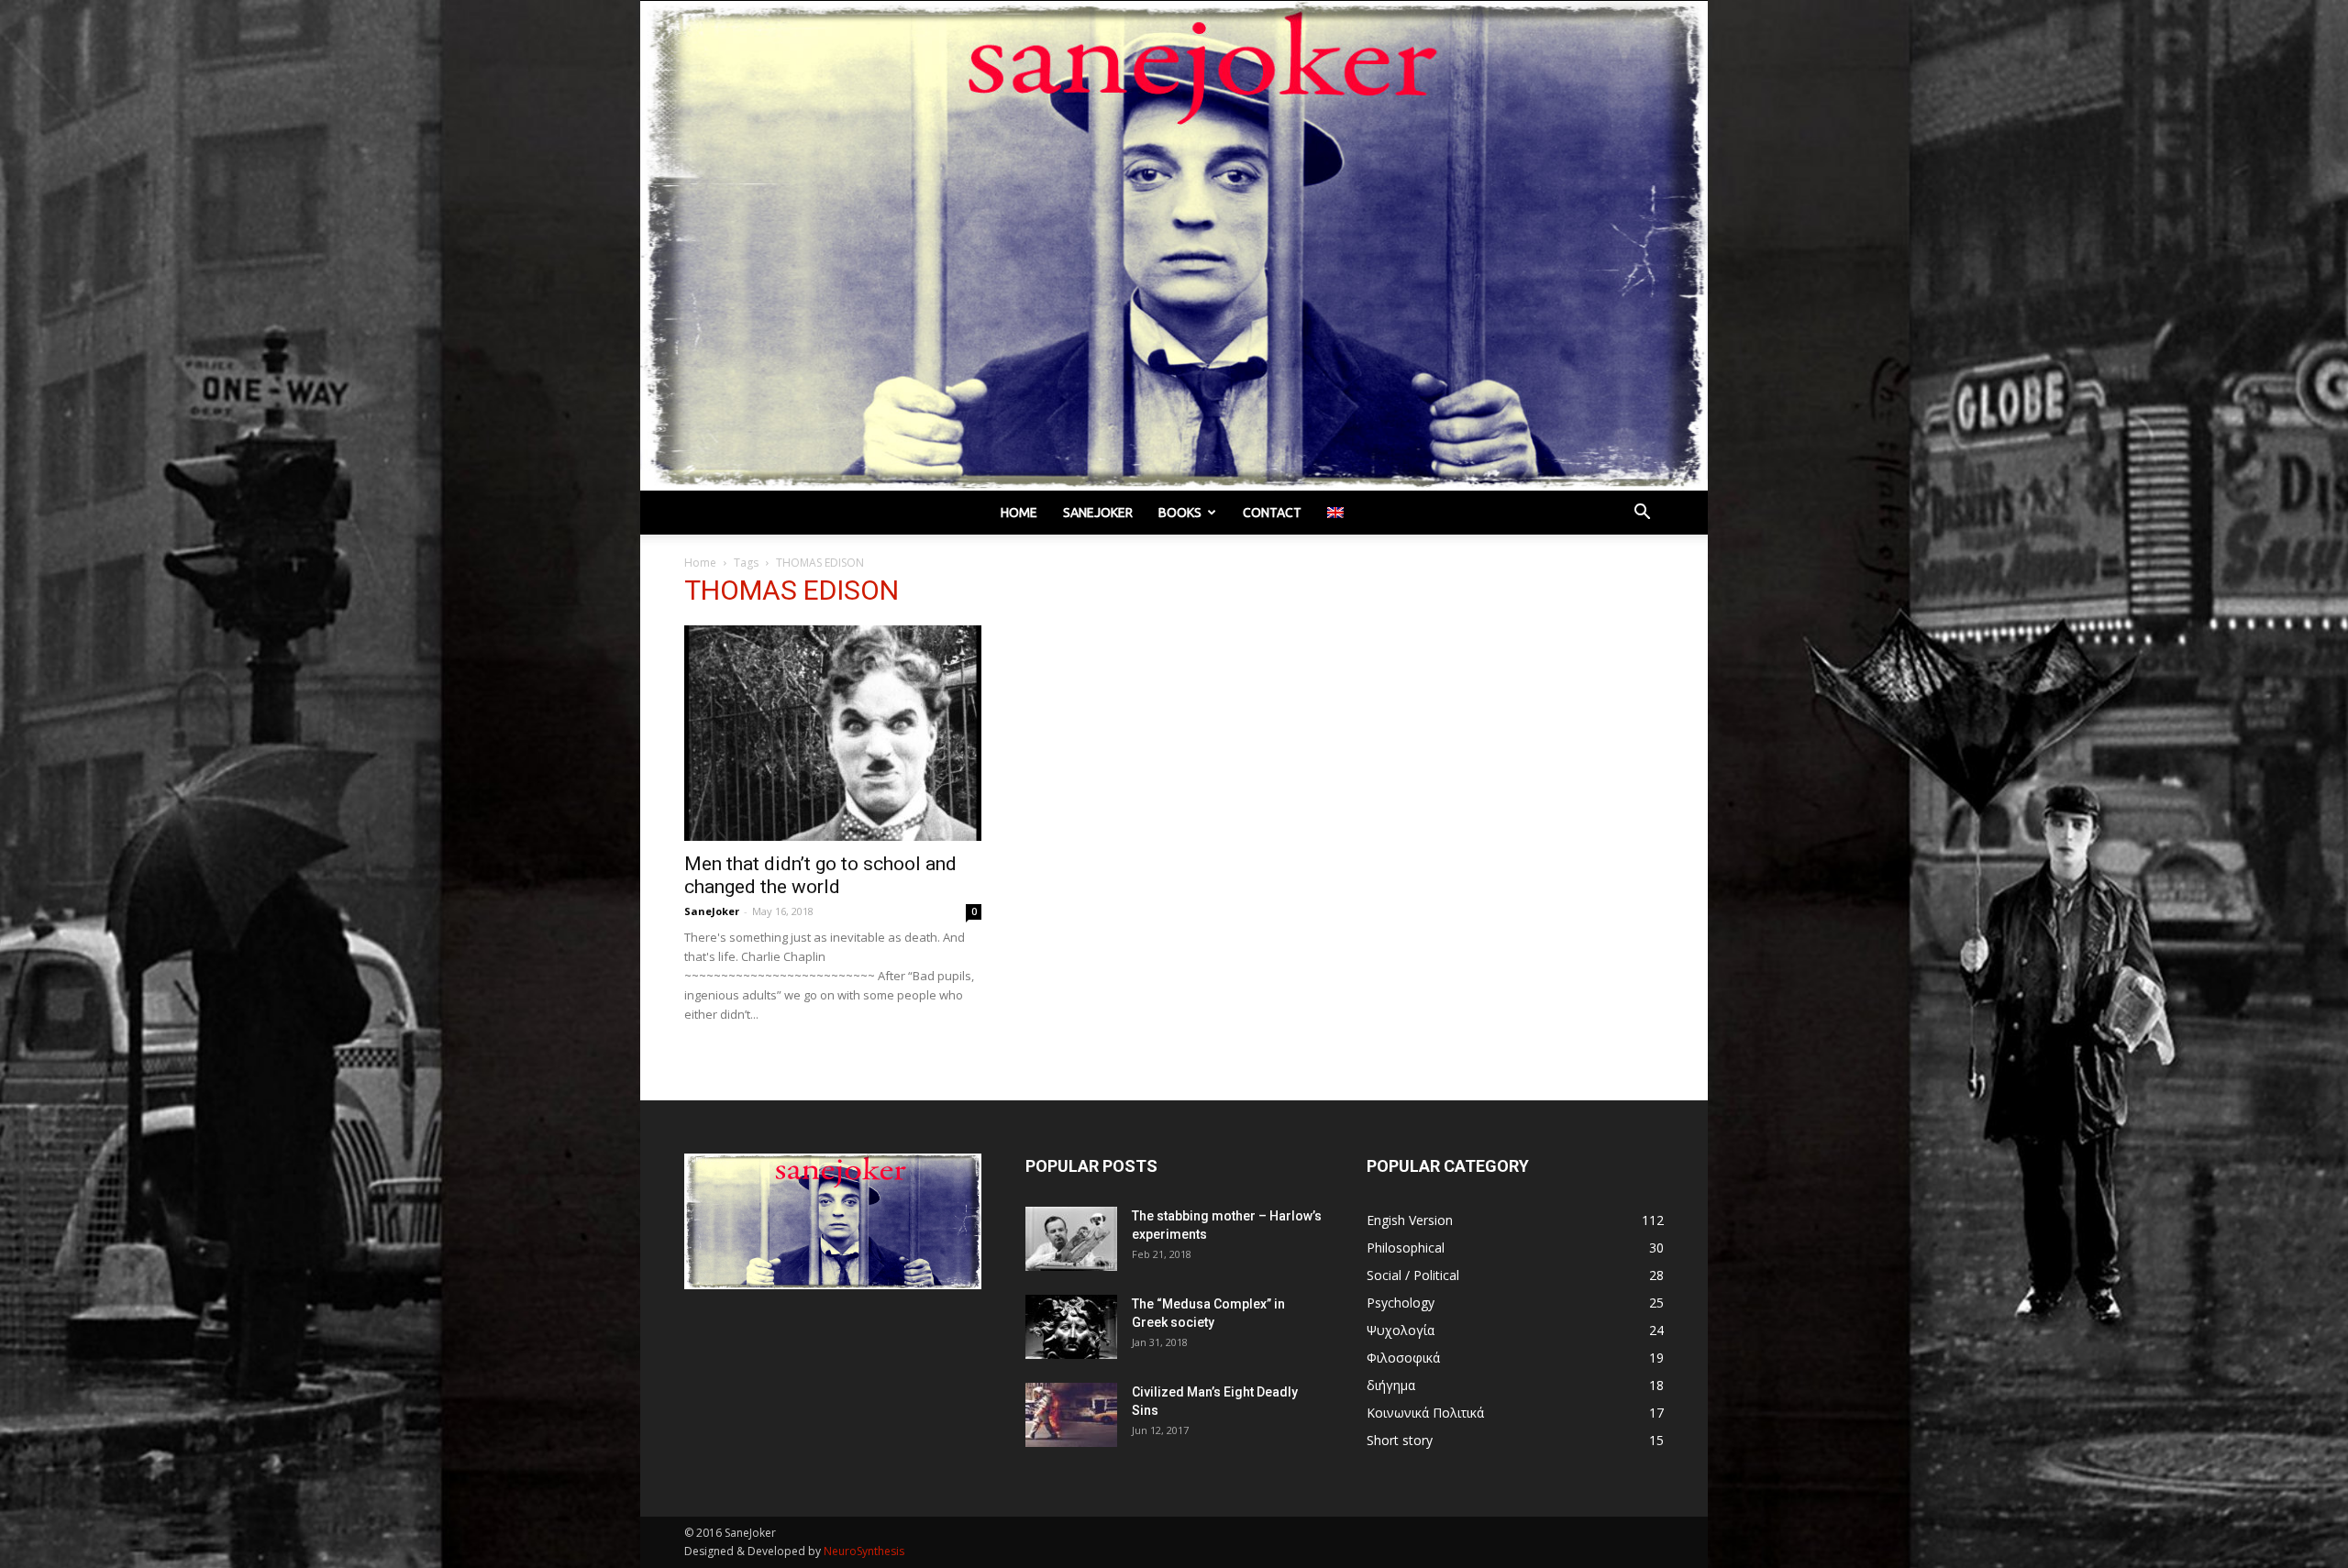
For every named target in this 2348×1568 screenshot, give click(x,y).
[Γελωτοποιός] (1174, 246)
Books (1180, 513)
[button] (1642, 514)
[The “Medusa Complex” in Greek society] (1071, 1327)
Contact (1272, 513)
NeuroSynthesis (864, 1551)
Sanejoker (1098, 513)
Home (1019, 513)
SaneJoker (712, 911)
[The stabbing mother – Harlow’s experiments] (1071, 1239)
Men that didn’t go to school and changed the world (820, 875)
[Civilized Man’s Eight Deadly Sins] (1071, 1415)
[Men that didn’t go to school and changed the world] (833, 733)
